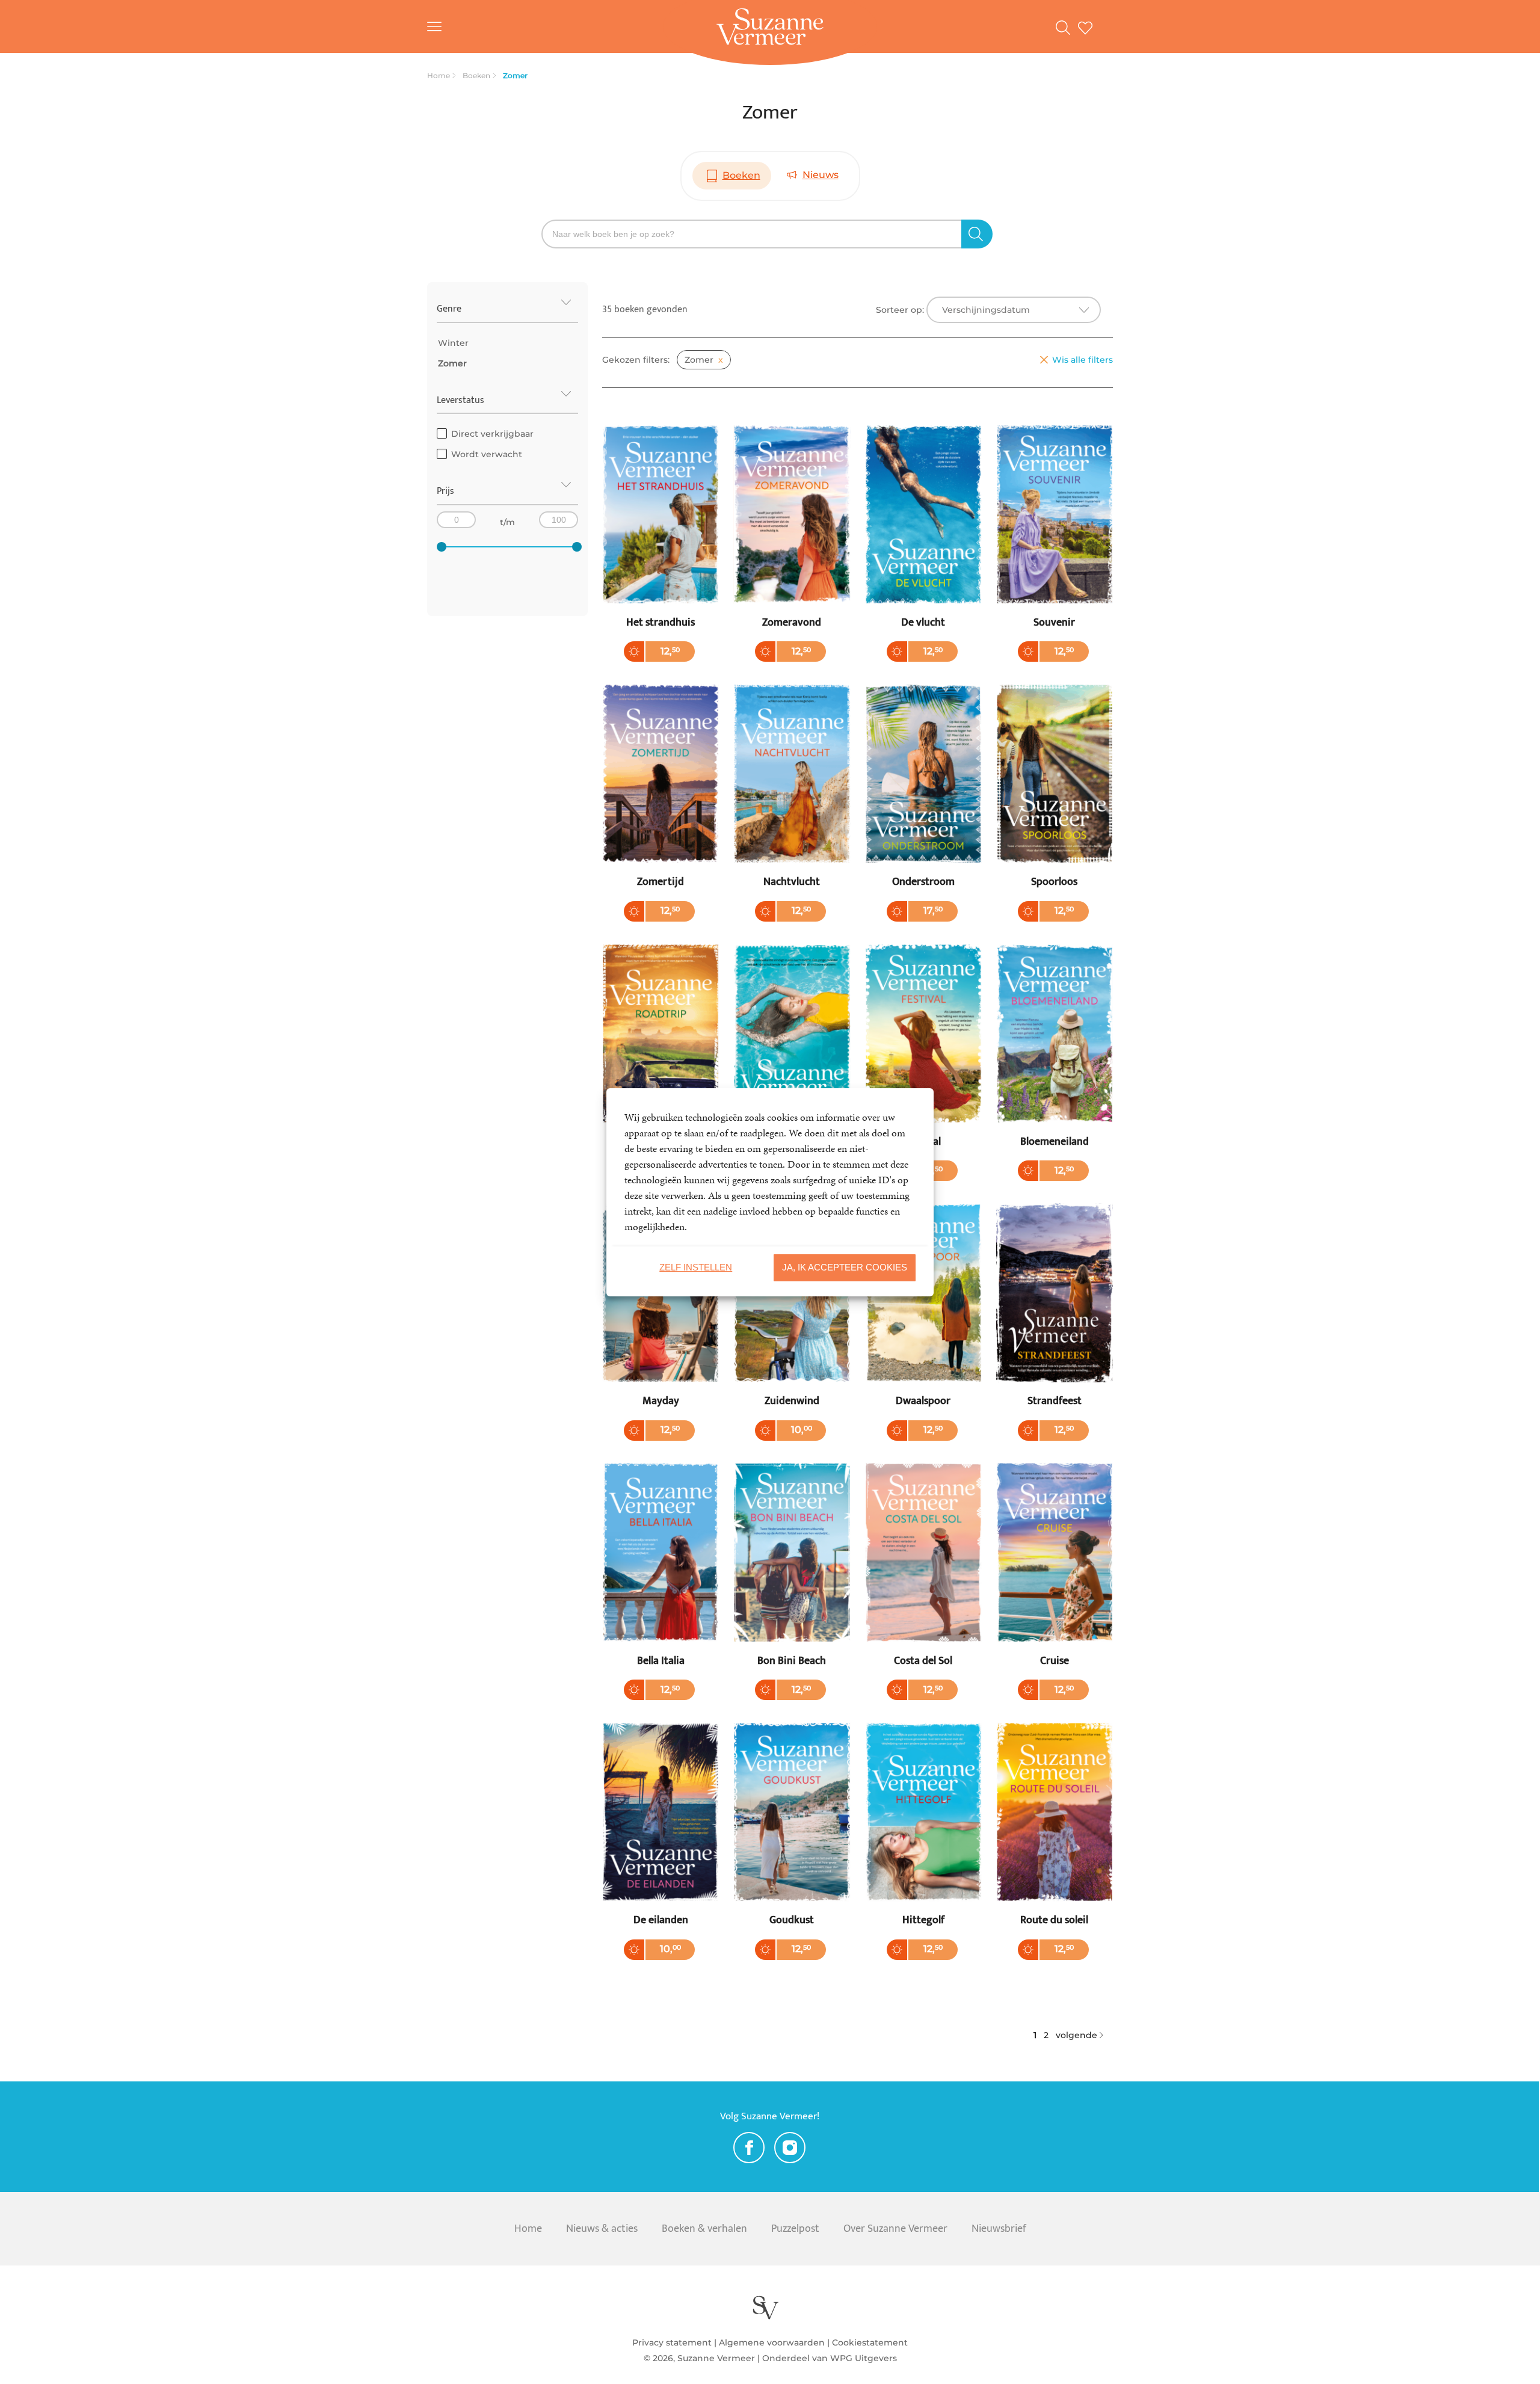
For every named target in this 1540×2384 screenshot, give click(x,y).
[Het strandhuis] (661, 539)
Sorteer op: (900, 310)
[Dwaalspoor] (923, 1318)
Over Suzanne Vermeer (895, 2229)
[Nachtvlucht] (792, 799)
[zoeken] (977, 234)
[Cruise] (1055, 1578)
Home (528, 2229)
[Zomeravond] (792, 539)
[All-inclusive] (792, 1058)
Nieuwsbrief (999, 2229)
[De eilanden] (661, 1837)
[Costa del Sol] (923, 1578)
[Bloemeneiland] (1055, 1058)
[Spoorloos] (1055, 799)
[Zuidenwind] (792, 1318)
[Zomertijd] (661, 799)
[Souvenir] (1055, 539)
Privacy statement (672, 2342)
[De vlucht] (923, 539)
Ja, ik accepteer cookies (845, 1267)
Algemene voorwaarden (772, 2342)
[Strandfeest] (1055, 1318)
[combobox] (1014, 310)
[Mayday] (661, 1318)
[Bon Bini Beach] (792, 1578)
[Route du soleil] (1055, 1837)
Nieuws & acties (602, 2229)
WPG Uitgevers (864, 2358)
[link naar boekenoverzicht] (1067, 26)
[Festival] (923, 1058)
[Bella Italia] (661, 1578)
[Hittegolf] (923, 1837)
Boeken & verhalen (704, 2229)
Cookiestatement (870, 2342)
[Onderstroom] (923, 799)
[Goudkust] (792, 1837)
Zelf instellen (696, 1267)
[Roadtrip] (661, 1058)
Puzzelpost (795, 2229)
